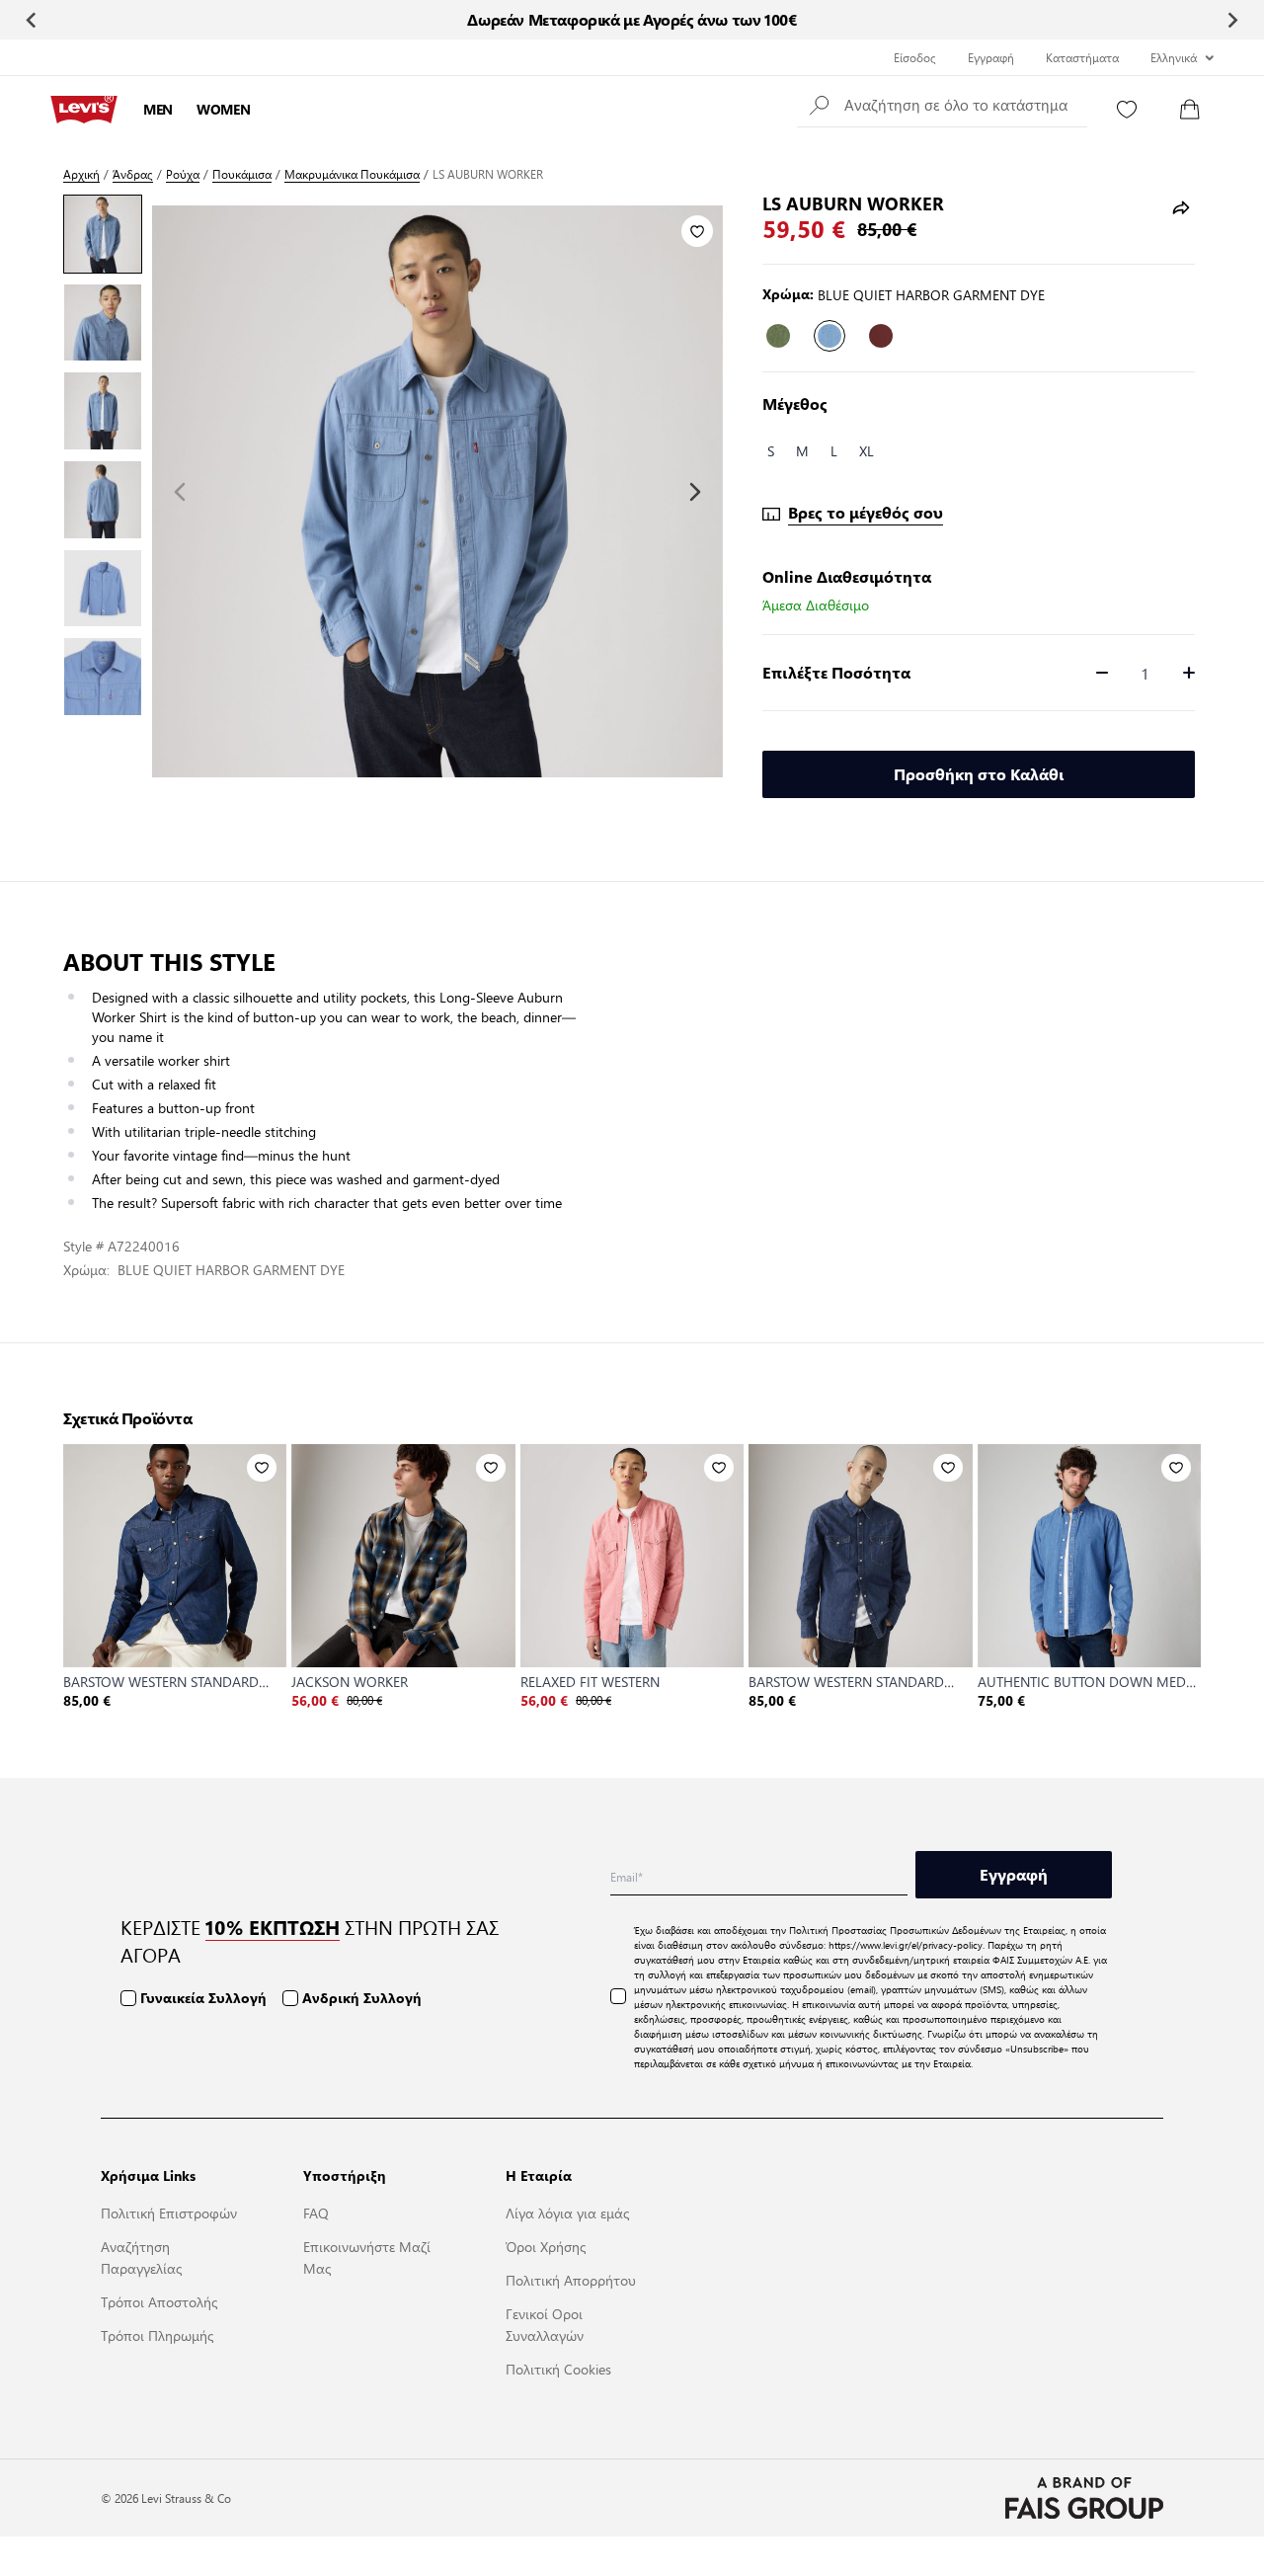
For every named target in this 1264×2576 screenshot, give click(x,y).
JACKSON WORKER (350, 1681)
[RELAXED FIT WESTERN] (632, 1556)
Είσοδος (915, 57)
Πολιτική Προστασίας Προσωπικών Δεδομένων (895, 1930)
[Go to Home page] (84, 110)
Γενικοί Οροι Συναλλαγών (545, 2324)
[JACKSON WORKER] (403, 1556)
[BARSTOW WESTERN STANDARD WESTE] (175, 1556)
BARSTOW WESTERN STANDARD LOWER (846, 1681)
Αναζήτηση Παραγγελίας (141, 2257)
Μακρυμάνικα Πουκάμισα (352, 174)
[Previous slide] (32, 20)
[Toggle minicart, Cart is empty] (1190, 110)
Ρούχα (183, 174)
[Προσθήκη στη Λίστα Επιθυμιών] (697, 231)
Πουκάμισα (242, 174)
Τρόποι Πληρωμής (157, 2335)
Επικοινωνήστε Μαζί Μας (367, 2257)
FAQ (316, 2213)
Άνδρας (133, 174)
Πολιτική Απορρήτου (571, 2280)
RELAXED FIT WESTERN (590, 1681)
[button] (942, 104)
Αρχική (81, 174)
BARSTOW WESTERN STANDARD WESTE (161, 1681)
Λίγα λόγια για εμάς (567, 2213)
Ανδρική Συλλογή (362, 1998)
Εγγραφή (991, 57)
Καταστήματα (1082, 57)
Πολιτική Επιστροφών (169, 2213)
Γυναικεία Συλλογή (203, 1998)
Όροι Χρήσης (546, 2246)
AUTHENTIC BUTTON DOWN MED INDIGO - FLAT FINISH (1082, 1681)
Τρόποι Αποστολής (159, 2301)
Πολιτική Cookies (558, 2369)
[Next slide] (1232, 20)
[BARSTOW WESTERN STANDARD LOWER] (860, 1556)
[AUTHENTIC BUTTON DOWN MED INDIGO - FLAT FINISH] (1089, 1556)
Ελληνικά (1174, 57)
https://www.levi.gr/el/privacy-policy (906, 1944)
